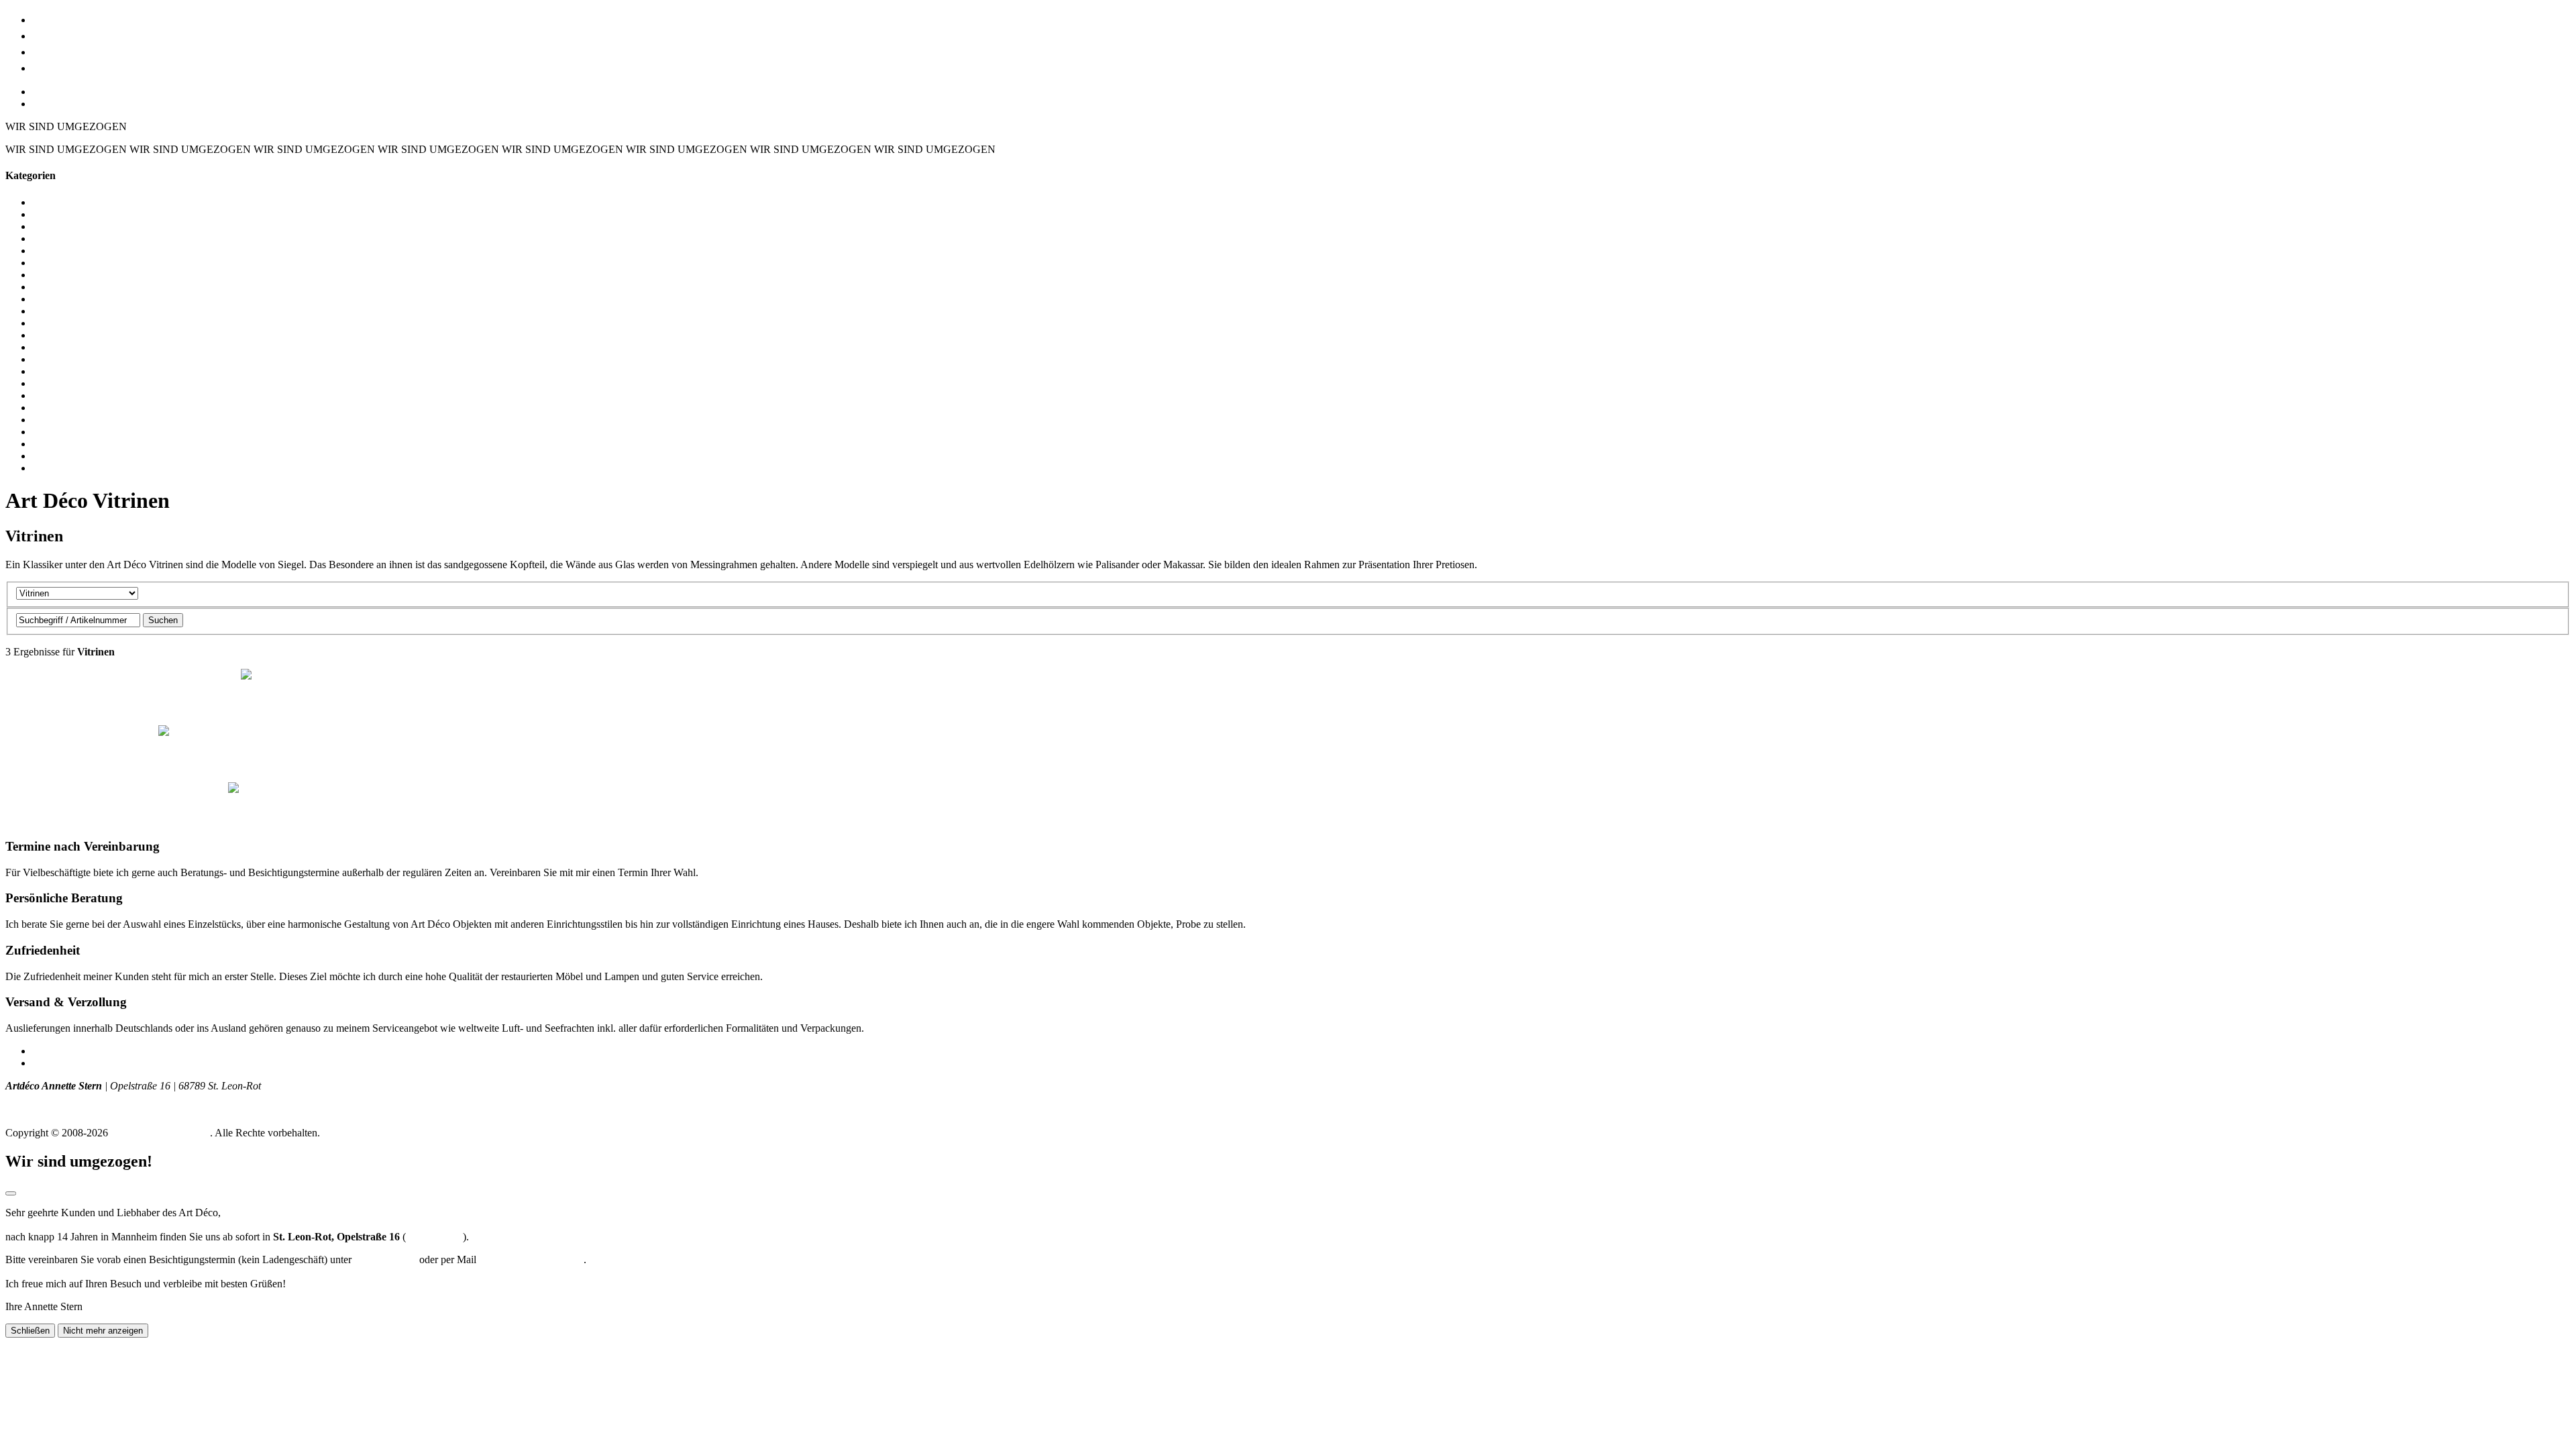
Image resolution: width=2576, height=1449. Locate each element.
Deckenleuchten (66, 263)
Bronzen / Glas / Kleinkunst (91, 238)
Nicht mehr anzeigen (103, 1331)
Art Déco (58, 35)
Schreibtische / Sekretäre (84, 371)
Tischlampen (59, 444)
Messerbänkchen (68, 323)
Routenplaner (434, 1237)
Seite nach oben (39, 1343)
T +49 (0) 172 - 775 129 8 (61, 1098)
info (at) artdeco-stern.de (58, 1110)
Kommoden (57, 299)
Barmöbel (53, 214)
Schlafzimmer (61, 347)
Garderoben (57, 287)
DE (40, 92)
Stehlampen (57, 420)
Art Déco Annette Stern (160, 1133)
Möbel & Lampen (83, 18)
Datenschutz (58, 1063)
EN (40, 104)
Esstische (52, 275)
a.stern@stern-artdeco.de (531, 1259)
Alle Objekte (59, 202)
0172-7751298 (385, 1259)
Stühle (46, 432)
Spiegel (48, 408)
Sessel (45, 383)
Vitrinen (49, 456)
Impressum (55, 1051)
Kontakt (55, 67)
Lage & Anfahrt (77, 51)
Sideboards (56, 395)
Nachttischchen (65, 335)
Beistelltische (60, 226)
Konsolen (53, 311)
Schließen (30, 1331)
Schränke (52, 359)
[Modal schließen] (11, 1193)
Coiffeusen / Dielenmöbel (87, 251)
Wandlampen (60, 468)
